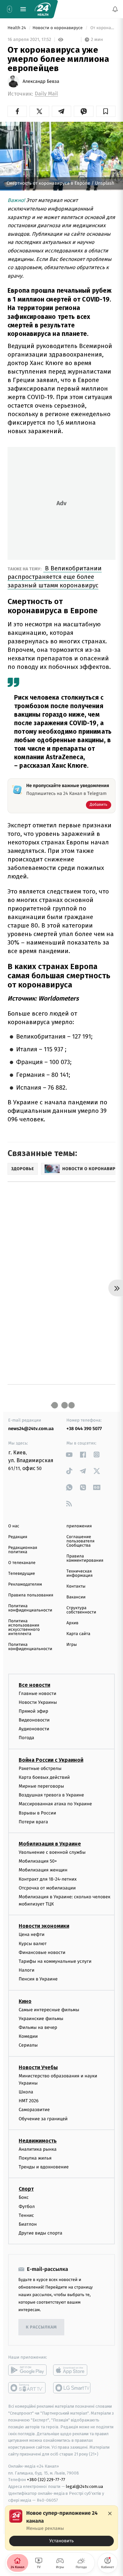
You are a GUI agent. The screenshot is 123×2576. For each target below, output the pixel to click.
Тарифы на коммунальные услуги (55, 1961)
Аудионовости (34, 1729)
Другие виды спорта (41, 2233)
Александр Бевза (41, 82)
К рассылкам (41, 2327)
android (27, 2370)
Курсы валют (33, 1944)
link (69, 1454)
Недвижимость (38, 2141)
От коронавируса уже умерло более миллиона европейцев (102, 28)
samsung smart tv (72, 2388)
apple (72, 2370)
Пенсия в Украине (38, 1979)
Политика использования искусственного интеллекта (24, 1628)
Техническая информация (80, 1573)
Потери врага (33, 1822)
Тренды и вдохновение (44, 2167)
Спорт (26, 2189)
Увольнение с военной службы (52, 1852)
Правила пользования (31, 1595)
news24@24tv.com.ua (31, 1429)
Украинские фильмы (41, 2019)
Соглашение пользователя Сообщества (81, 1541)
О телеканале (22, 1563)
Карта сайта (79, 1634)
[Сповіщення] (115, 9)
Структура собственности (82, 1610)
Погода (26, 1738)
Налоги (27, 1970)
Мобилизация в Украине (50, 1844)
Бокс (24, 2198)
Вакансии (76, 1597)
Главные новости (38, 1693)
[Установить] (61, 2528)
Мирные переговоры (41, 1786)
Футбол (27, 2207)
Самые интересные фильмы (49, 2010)
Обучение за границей (43, 2119)
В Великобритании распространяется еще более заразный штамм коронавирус (55, 577)
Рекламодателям (25, 1584)
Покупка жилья (35, 2158)
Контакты (76, 1586)
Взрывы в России (37, 1813)
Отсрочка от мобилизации (47, 1888)
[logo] (43, 9)
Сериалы (28, 2045)
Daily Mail (46, 94)
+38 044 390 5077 (84, 1429)
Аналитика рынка (38, 2149)
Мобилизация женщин (43, 1870)
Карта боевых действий (44, 1777)
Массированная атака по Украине (55, 1804)
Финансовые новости (42, 1952)
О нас (14, 1526)
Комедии (28, 2036)
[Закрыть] (110, 2513)
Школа (26, 2092)
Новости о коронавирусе (58, 28)
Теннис (26, 2215)
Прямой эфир (33, 1711)
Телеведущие (22, 1574)
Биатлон (28, 2224)
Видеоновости (34, 1720)
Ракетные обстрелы (40, 1768)
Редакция (18, 1537)
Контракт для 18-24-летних (48, 1879)
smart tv (27, 2388)
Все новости (34, 1685)
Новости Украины (38, 1702)
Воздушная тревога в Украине (51, 1795)
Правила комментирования (85, 1558)
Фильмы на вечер (38, 2027)
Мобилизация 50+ (38, 1861)
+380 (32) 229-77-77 (46, 2480)
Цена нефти (32, 1935)
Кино (25, 2001)
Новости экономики (44, 1926)
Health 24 (17, 28)
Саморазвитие (34, 2110)
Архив (73, 1623)
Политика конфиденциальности (30, 1608)
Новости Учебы (38, 2067)
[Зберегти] (106, 111)
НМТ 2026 (29, 2101)
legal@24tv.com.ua (84, 2486)
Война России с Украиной (51, 1760)
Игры (72, 1645)
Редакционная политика (23, 1550)
